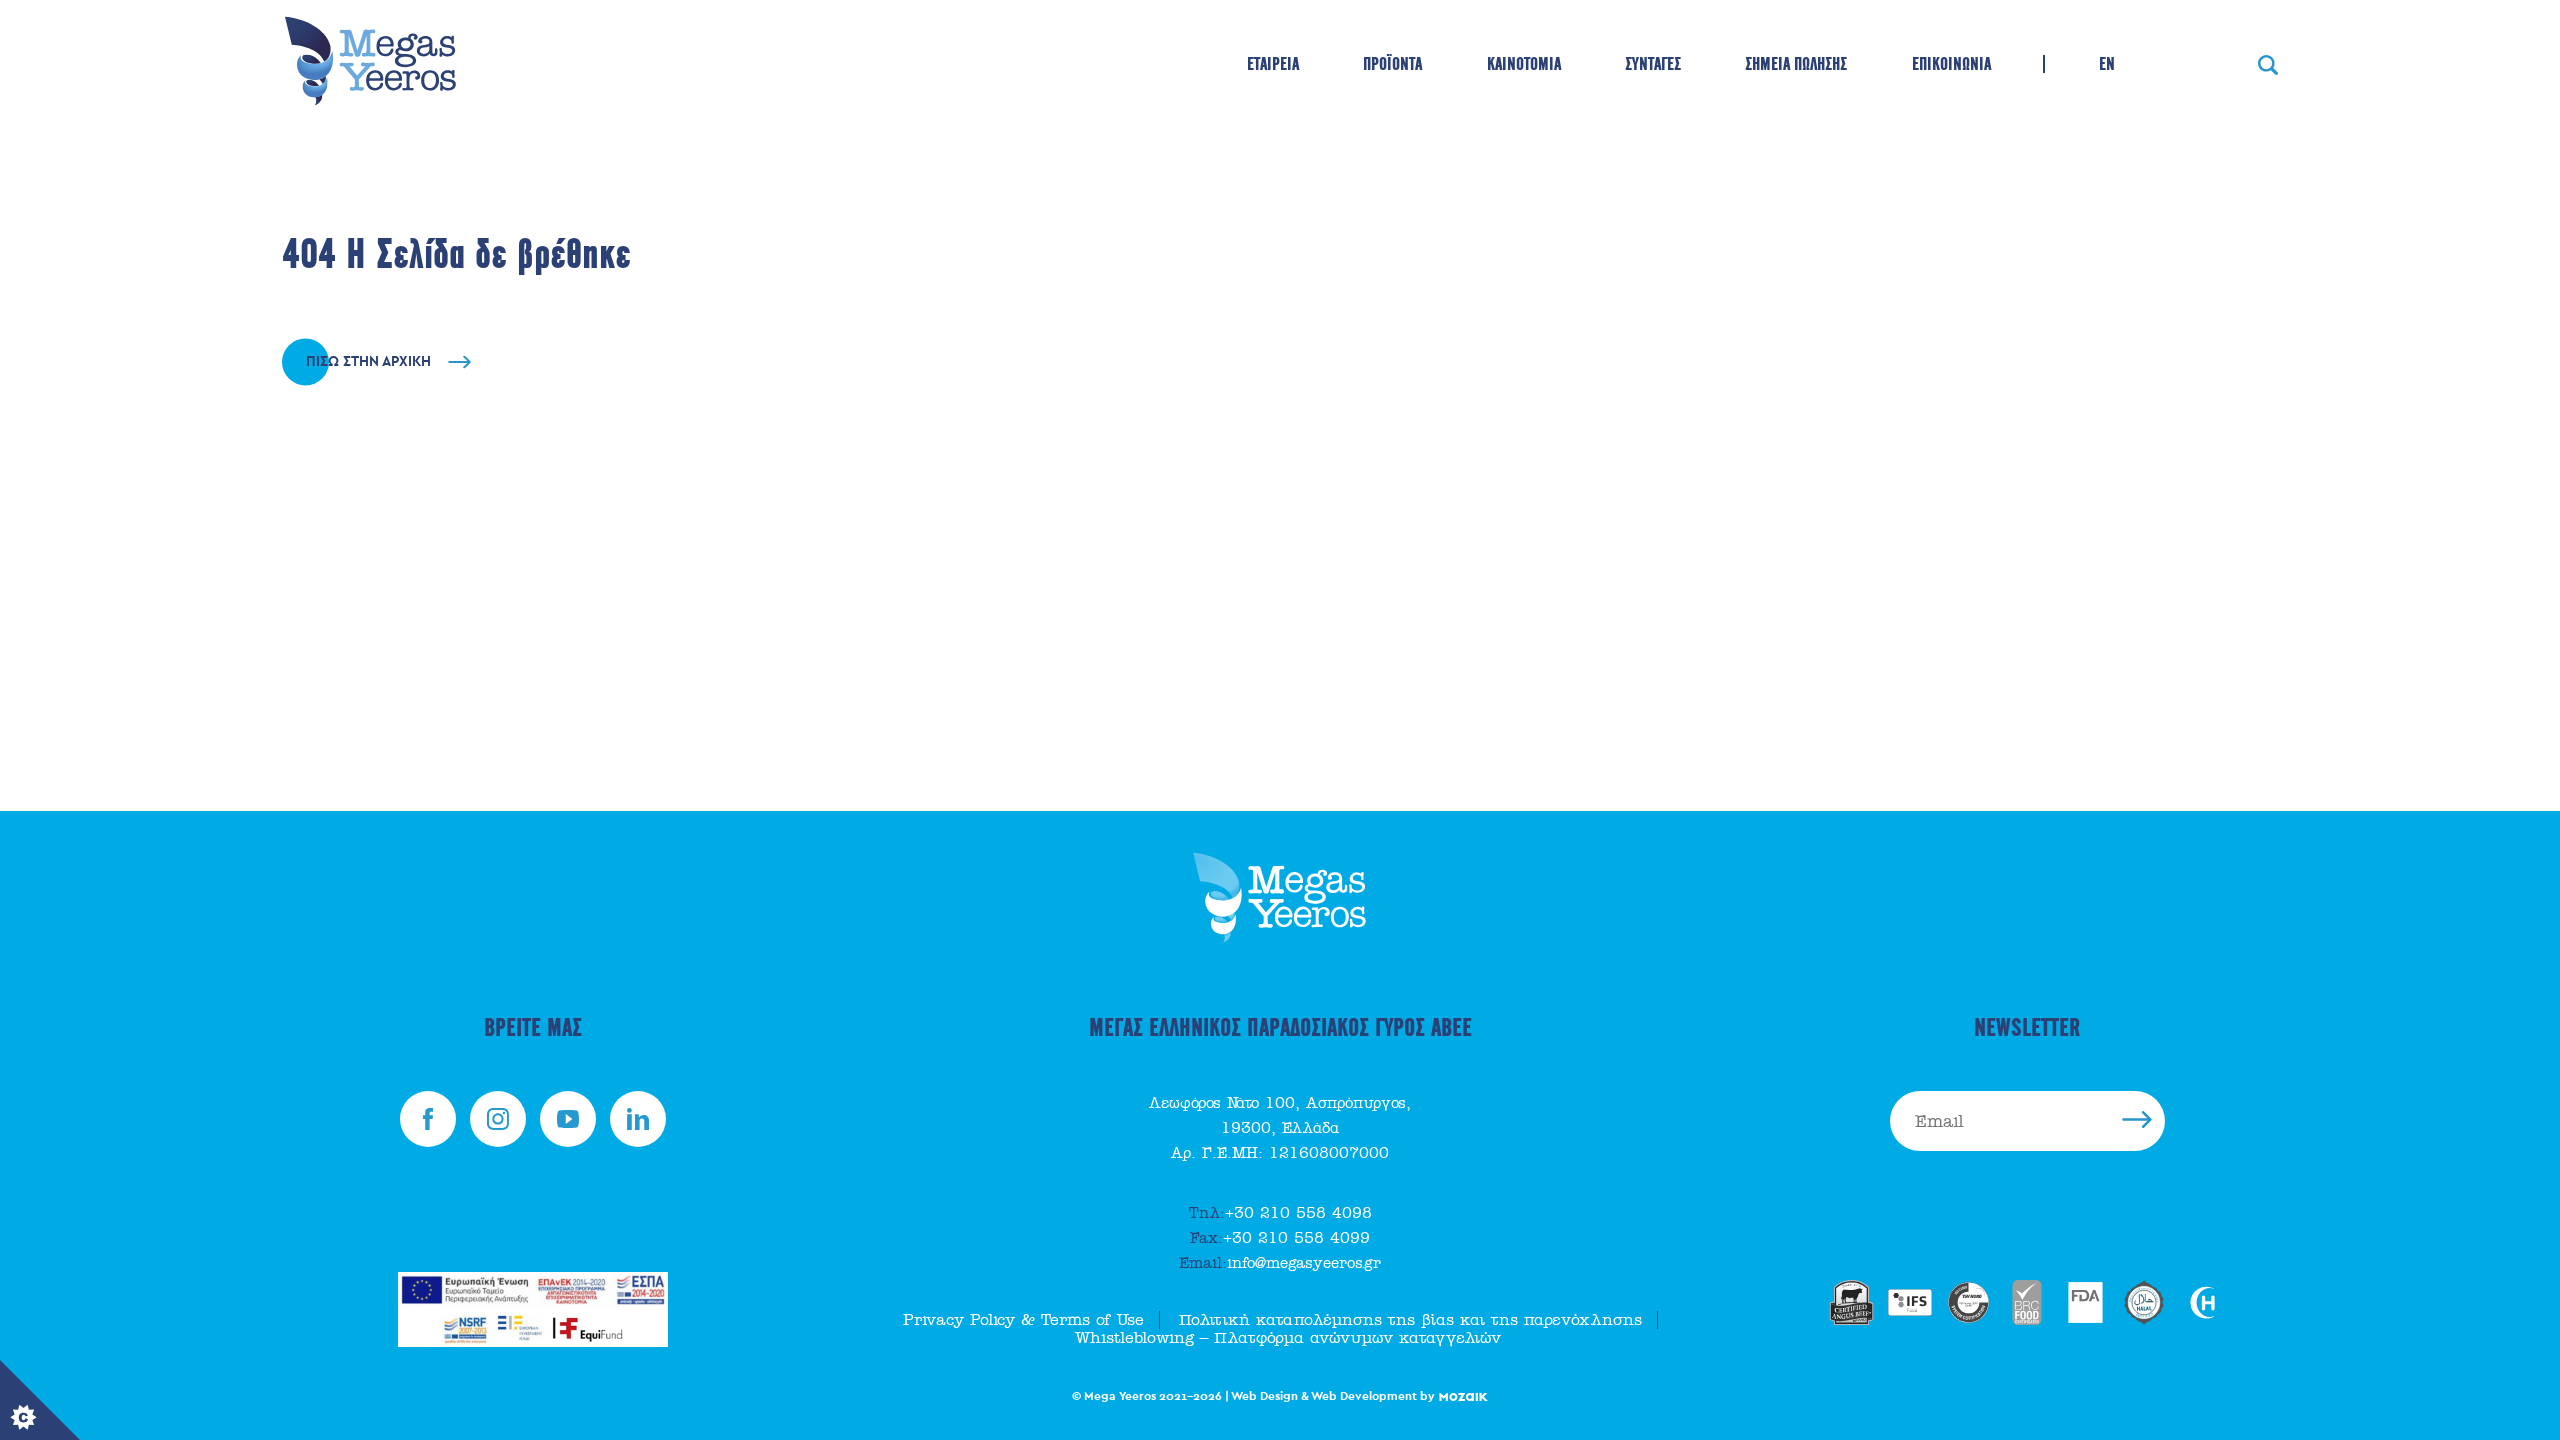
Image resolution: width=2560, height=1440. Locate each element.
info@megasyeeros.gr (1280, 1263)
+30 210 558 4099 (1280, 1238)
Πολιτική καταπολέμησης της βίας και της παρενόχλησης (1410, 1320)
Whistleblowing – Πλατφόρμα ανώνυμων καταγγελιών (1288, 1338)
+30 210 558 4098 (1280, 1213)
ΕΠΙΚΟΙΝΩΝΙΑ (1951, 64)
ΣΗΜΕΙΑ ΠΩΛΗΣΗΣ (1796, 64)
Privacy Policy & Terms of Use (1023, 1320)
